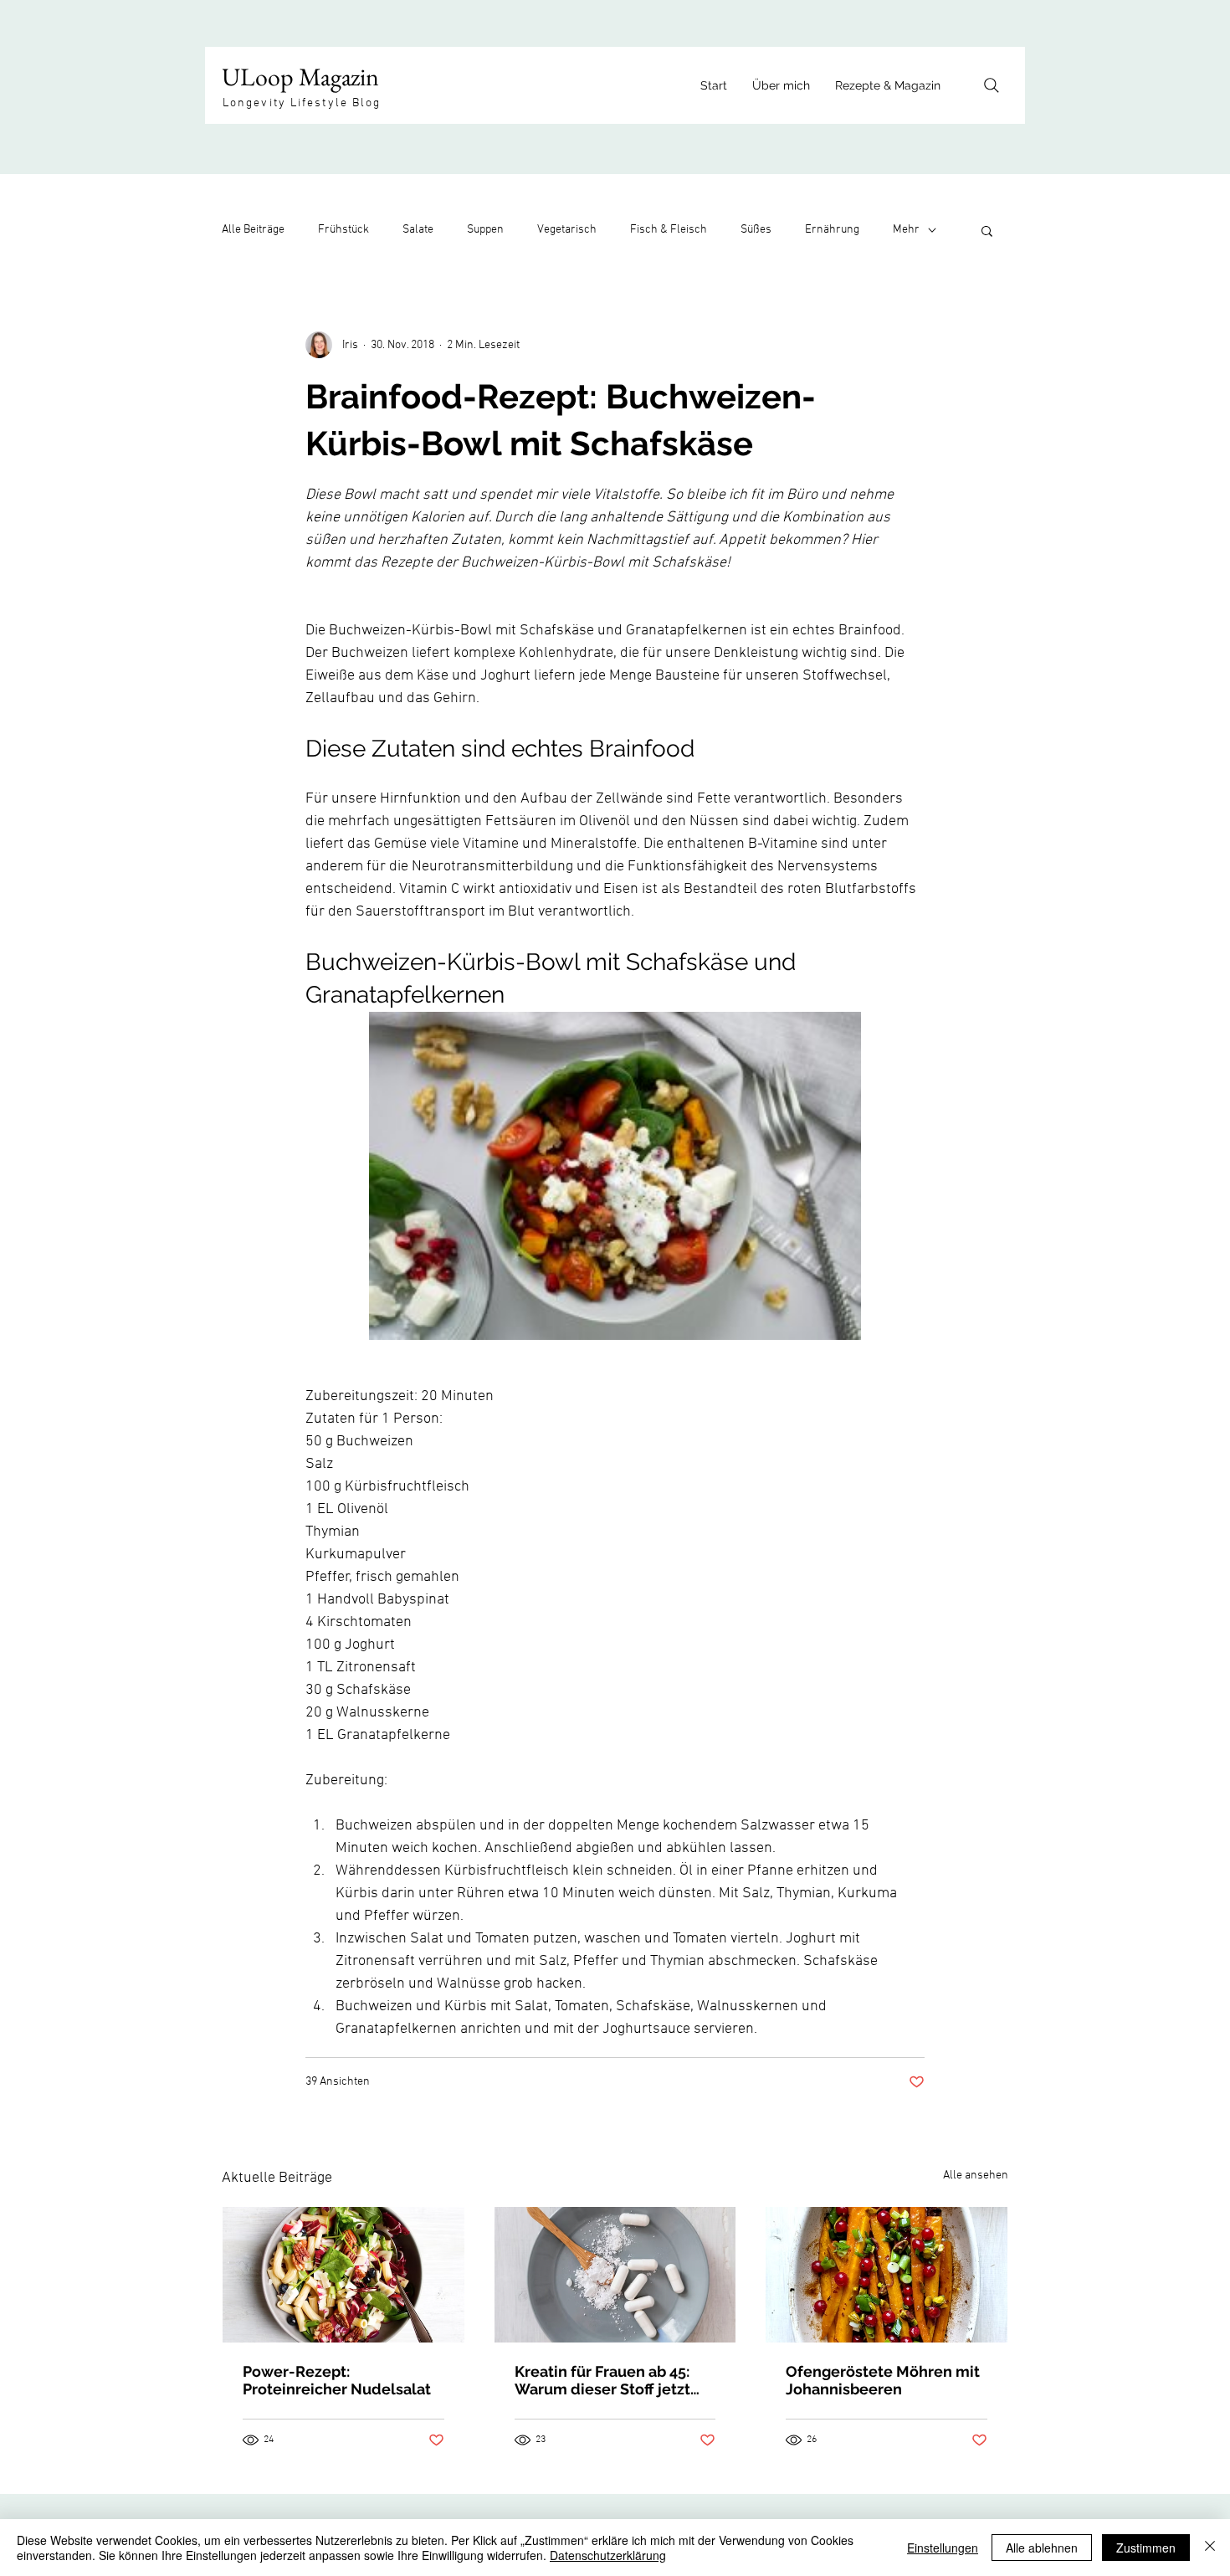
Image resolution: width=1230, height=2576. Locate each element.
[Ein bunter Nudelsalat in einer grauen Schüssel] (343, 2275)
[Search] (992, 85)
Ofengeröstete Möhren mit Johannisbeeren (883, 2380)
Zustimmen (1146, 2548)
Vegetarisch (567, 230)
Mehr (906, 230)
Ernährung (832, 230)
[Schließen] (1210, 2548)
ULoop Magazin (300, 77)
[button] (987, 230)
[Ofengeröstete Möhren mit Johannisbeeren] (887, 2275)
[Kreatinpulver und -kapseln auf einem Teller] (615, 2275)
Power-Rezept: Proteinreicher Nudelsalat (337, 2380)
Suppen (485, 230)
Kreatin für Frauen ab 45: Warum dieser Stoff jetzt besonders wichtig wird (602, 2380)
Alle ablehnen (1042, 2548)
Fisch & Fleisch (669, 230)
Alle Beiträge (253, 230)
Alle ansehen (976, 2176)
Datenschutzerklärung (608, 2555)
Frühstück (343, 230)
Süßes (756, 230)
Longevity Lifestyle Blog (302, 103)
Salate (418, 230)
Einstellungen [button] (943, 2548)
